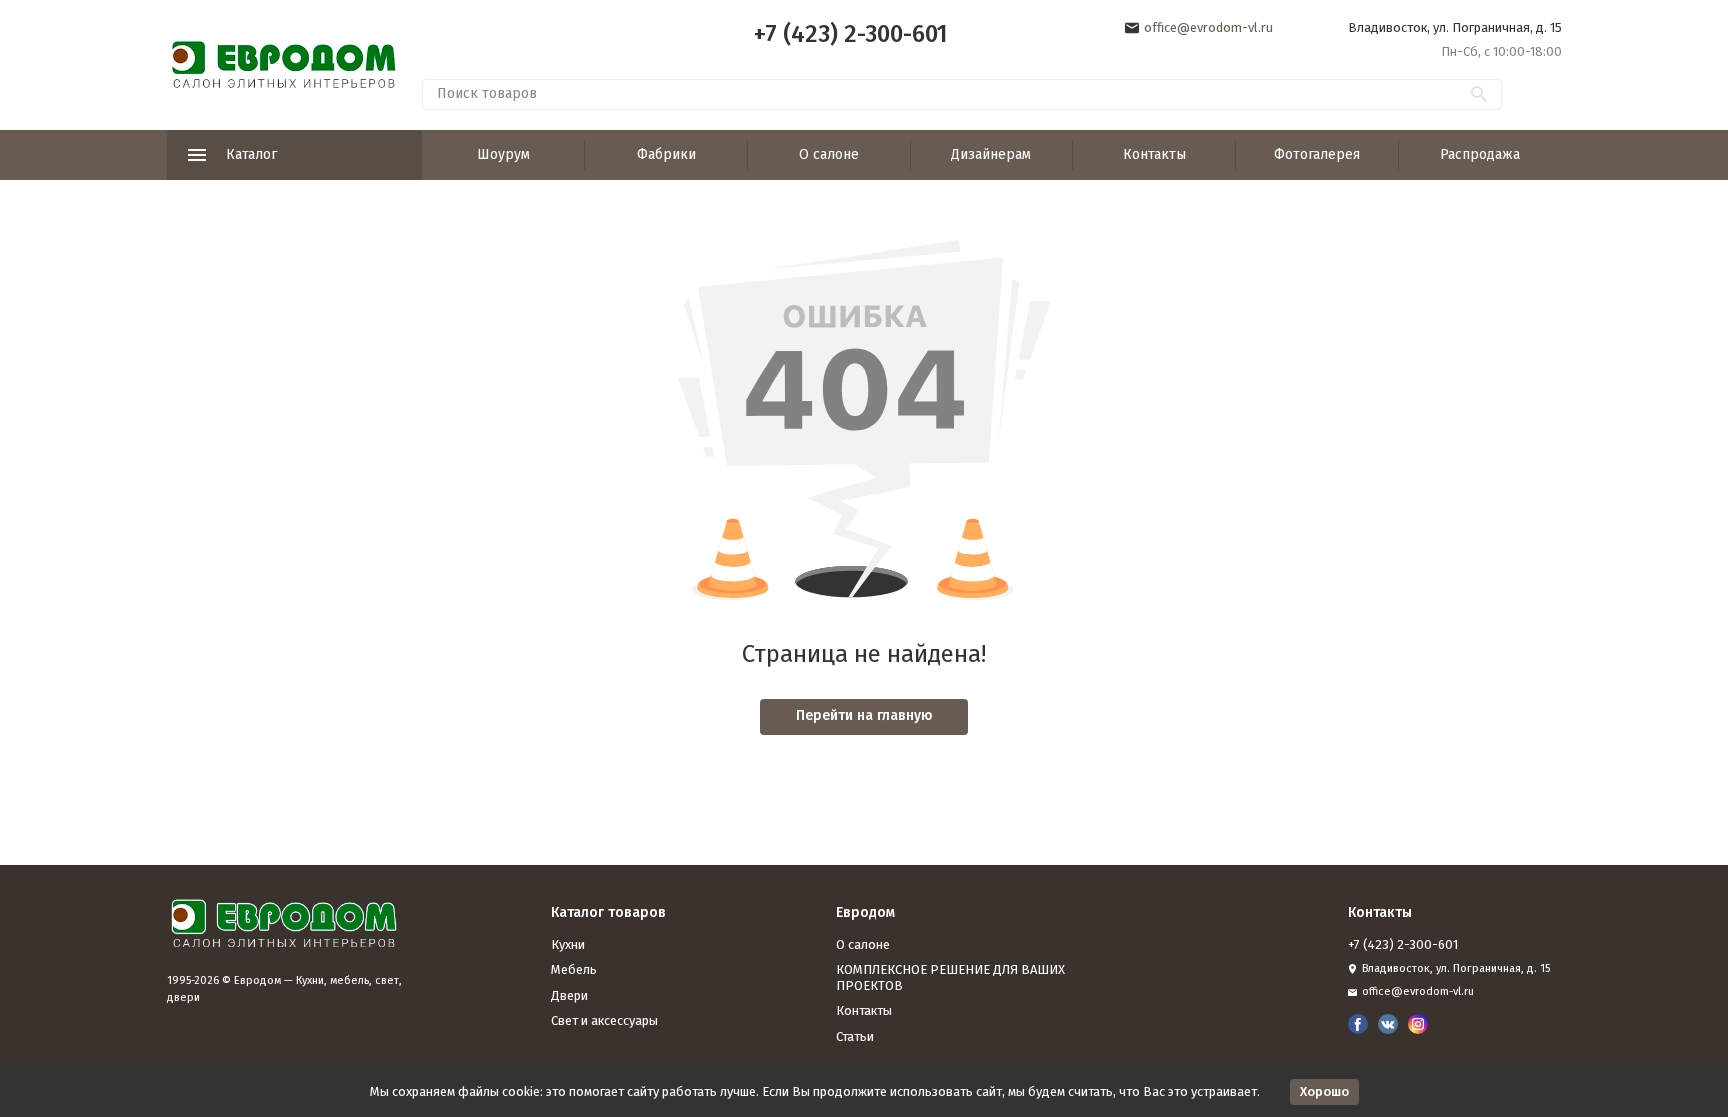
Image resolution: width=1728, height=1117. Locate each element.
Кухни (568, 944)
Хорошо (1324, 1091)
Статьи (855, 1036)
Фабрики (666, 154)
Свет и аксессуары (604, 1020)
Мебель (574, 969)
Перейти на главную (864, 715)
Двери (569, 995)
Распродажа (1480, 154)
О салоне (829, 154)
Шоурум (503, 154)
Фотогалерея (1317, 154)
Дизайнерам (991, 154)
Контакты (1154, 154)
